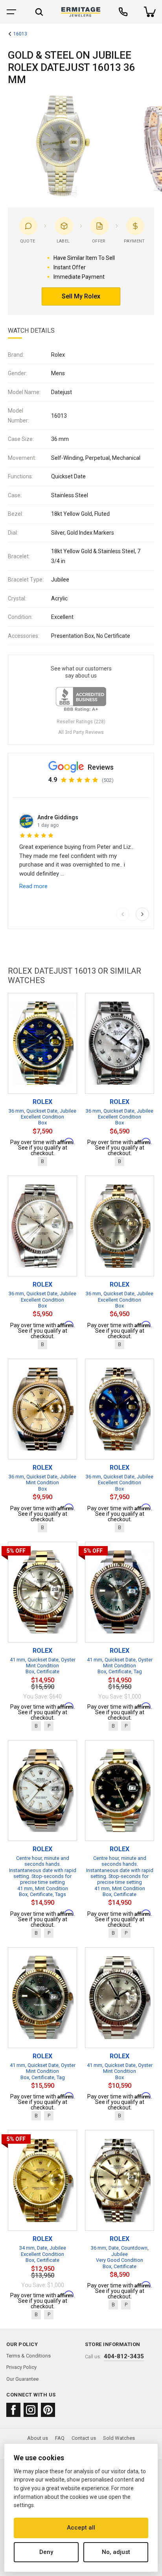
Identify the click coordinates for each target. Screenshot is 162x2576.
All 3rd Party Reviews (81, 732)
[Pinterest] (48, 2410)
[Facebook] (13, 2410)
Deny (46, 2552)
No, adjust (116, 2552)
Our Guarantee (22, 2379)
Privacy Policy (21, 2367)
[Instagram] (31, 2410)
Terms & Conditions (29, 2356)
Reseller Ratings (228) (81, 722)
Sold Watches (119, 2438)
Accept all (81, 2528)
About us (38, 2438)
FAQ (60, 2438)
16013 (20, 34)
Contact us (84, 2438)
